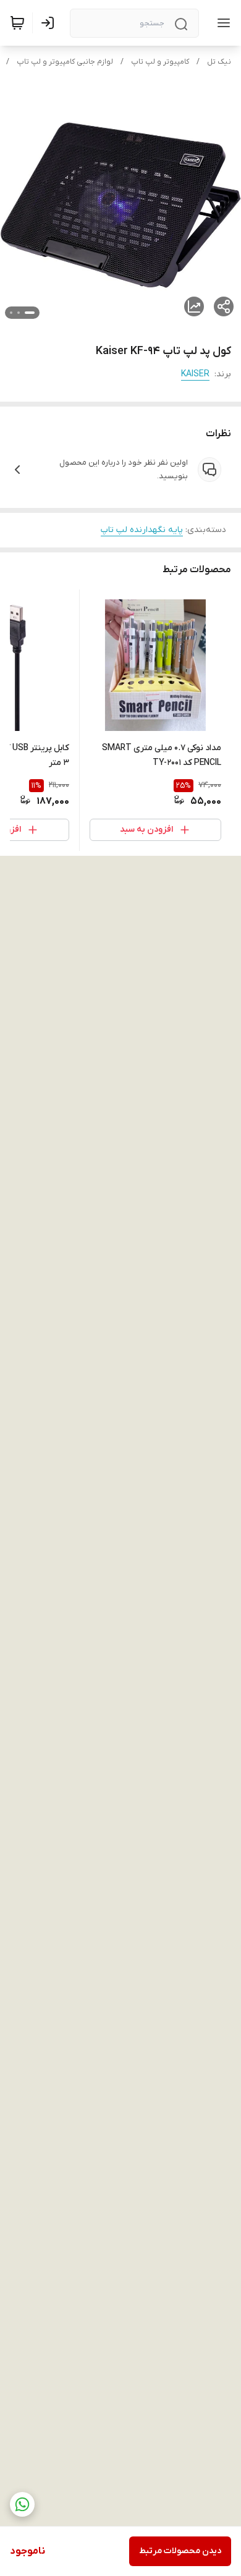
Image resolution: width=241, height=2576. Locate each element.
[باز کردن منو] (221, 23)
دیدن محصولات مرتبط (180, 2551)
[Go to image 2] (19, 313)
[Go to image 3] (11, 313)
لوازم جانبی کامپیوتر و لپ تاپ (65, 62)
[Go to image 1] (30, 313)
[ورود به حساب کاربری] (50, 23)
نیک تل (219, 62)
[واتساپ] (22, 2504)
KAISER (195, 374)
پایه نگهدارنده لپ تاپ (142, 530)
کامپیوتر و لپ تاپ (160, 62)
